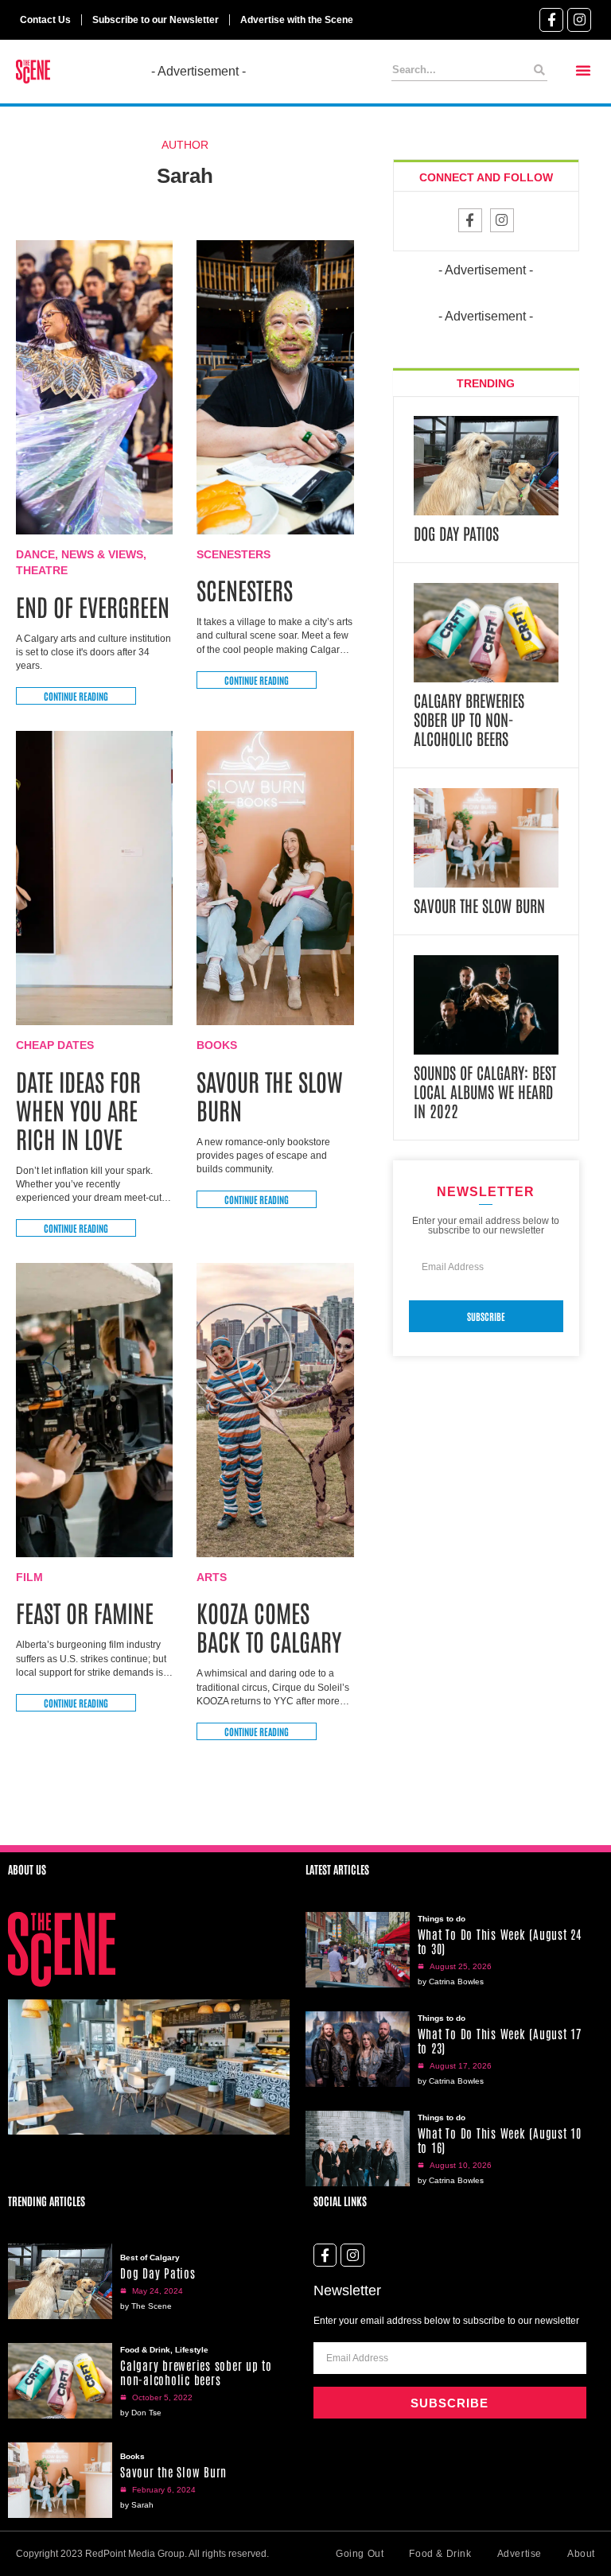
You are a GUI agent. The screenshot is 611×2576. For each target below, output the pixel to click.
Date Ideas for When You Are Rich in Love (78, 1109)
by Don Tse (141, 2413)
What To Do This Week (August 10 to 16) (500, 2140)
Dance (35, 554)
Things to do (442, 1919)
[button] (583, 70)
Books (217, 1045)
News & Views (102, 554)
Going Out (360, 2554)
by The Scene (146, 2306)
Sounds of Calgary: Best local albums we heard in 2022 (485, 1091)
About (581, 2554)
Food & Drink (145, 2350)
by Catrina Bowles (451, 1982)
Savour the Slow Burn (270, 1095)
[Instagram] (579, 20)
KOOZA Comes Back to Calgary (272, 1626)
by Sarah (137, 2505)
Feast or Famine (88, 1612)
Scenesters (234, 554)
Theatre (42, 570)
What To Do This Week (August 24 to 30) (500, 1941)
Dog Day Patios (456, 533)
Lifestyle (192, 2350)
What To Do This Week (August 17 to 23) (500, 2040)
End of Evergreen (93, 606)
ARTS (212, 1577)
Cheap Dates (55, 1045)
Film (29, 1577)
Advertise (520, 2554)
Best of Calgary (150, 2257)
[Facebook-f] (551, 20)
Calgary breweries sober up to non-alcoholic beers (469, 719)
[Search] (540, 70)
